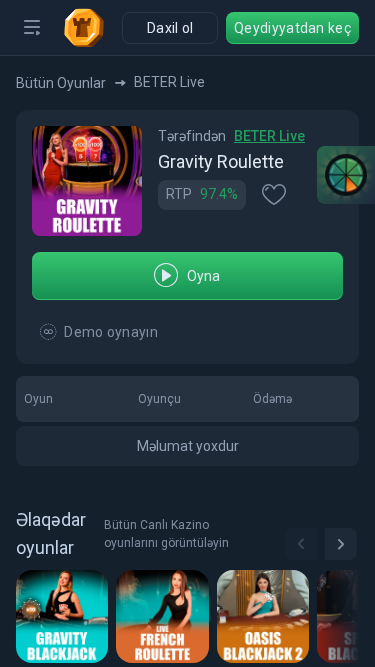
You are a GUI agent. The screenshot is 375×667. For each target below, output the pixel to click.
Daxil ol (170, 28)
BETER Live (269, 136)
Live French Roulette (165, 615)
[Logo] (92, 28)
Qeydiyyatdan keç (292, 28)
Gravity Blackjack (65, 615)
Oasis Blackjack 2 (266, 615)
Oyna (204, 276)
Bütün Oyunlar (61, 83)
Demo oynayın (111, 332)
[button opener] (32, 28)
